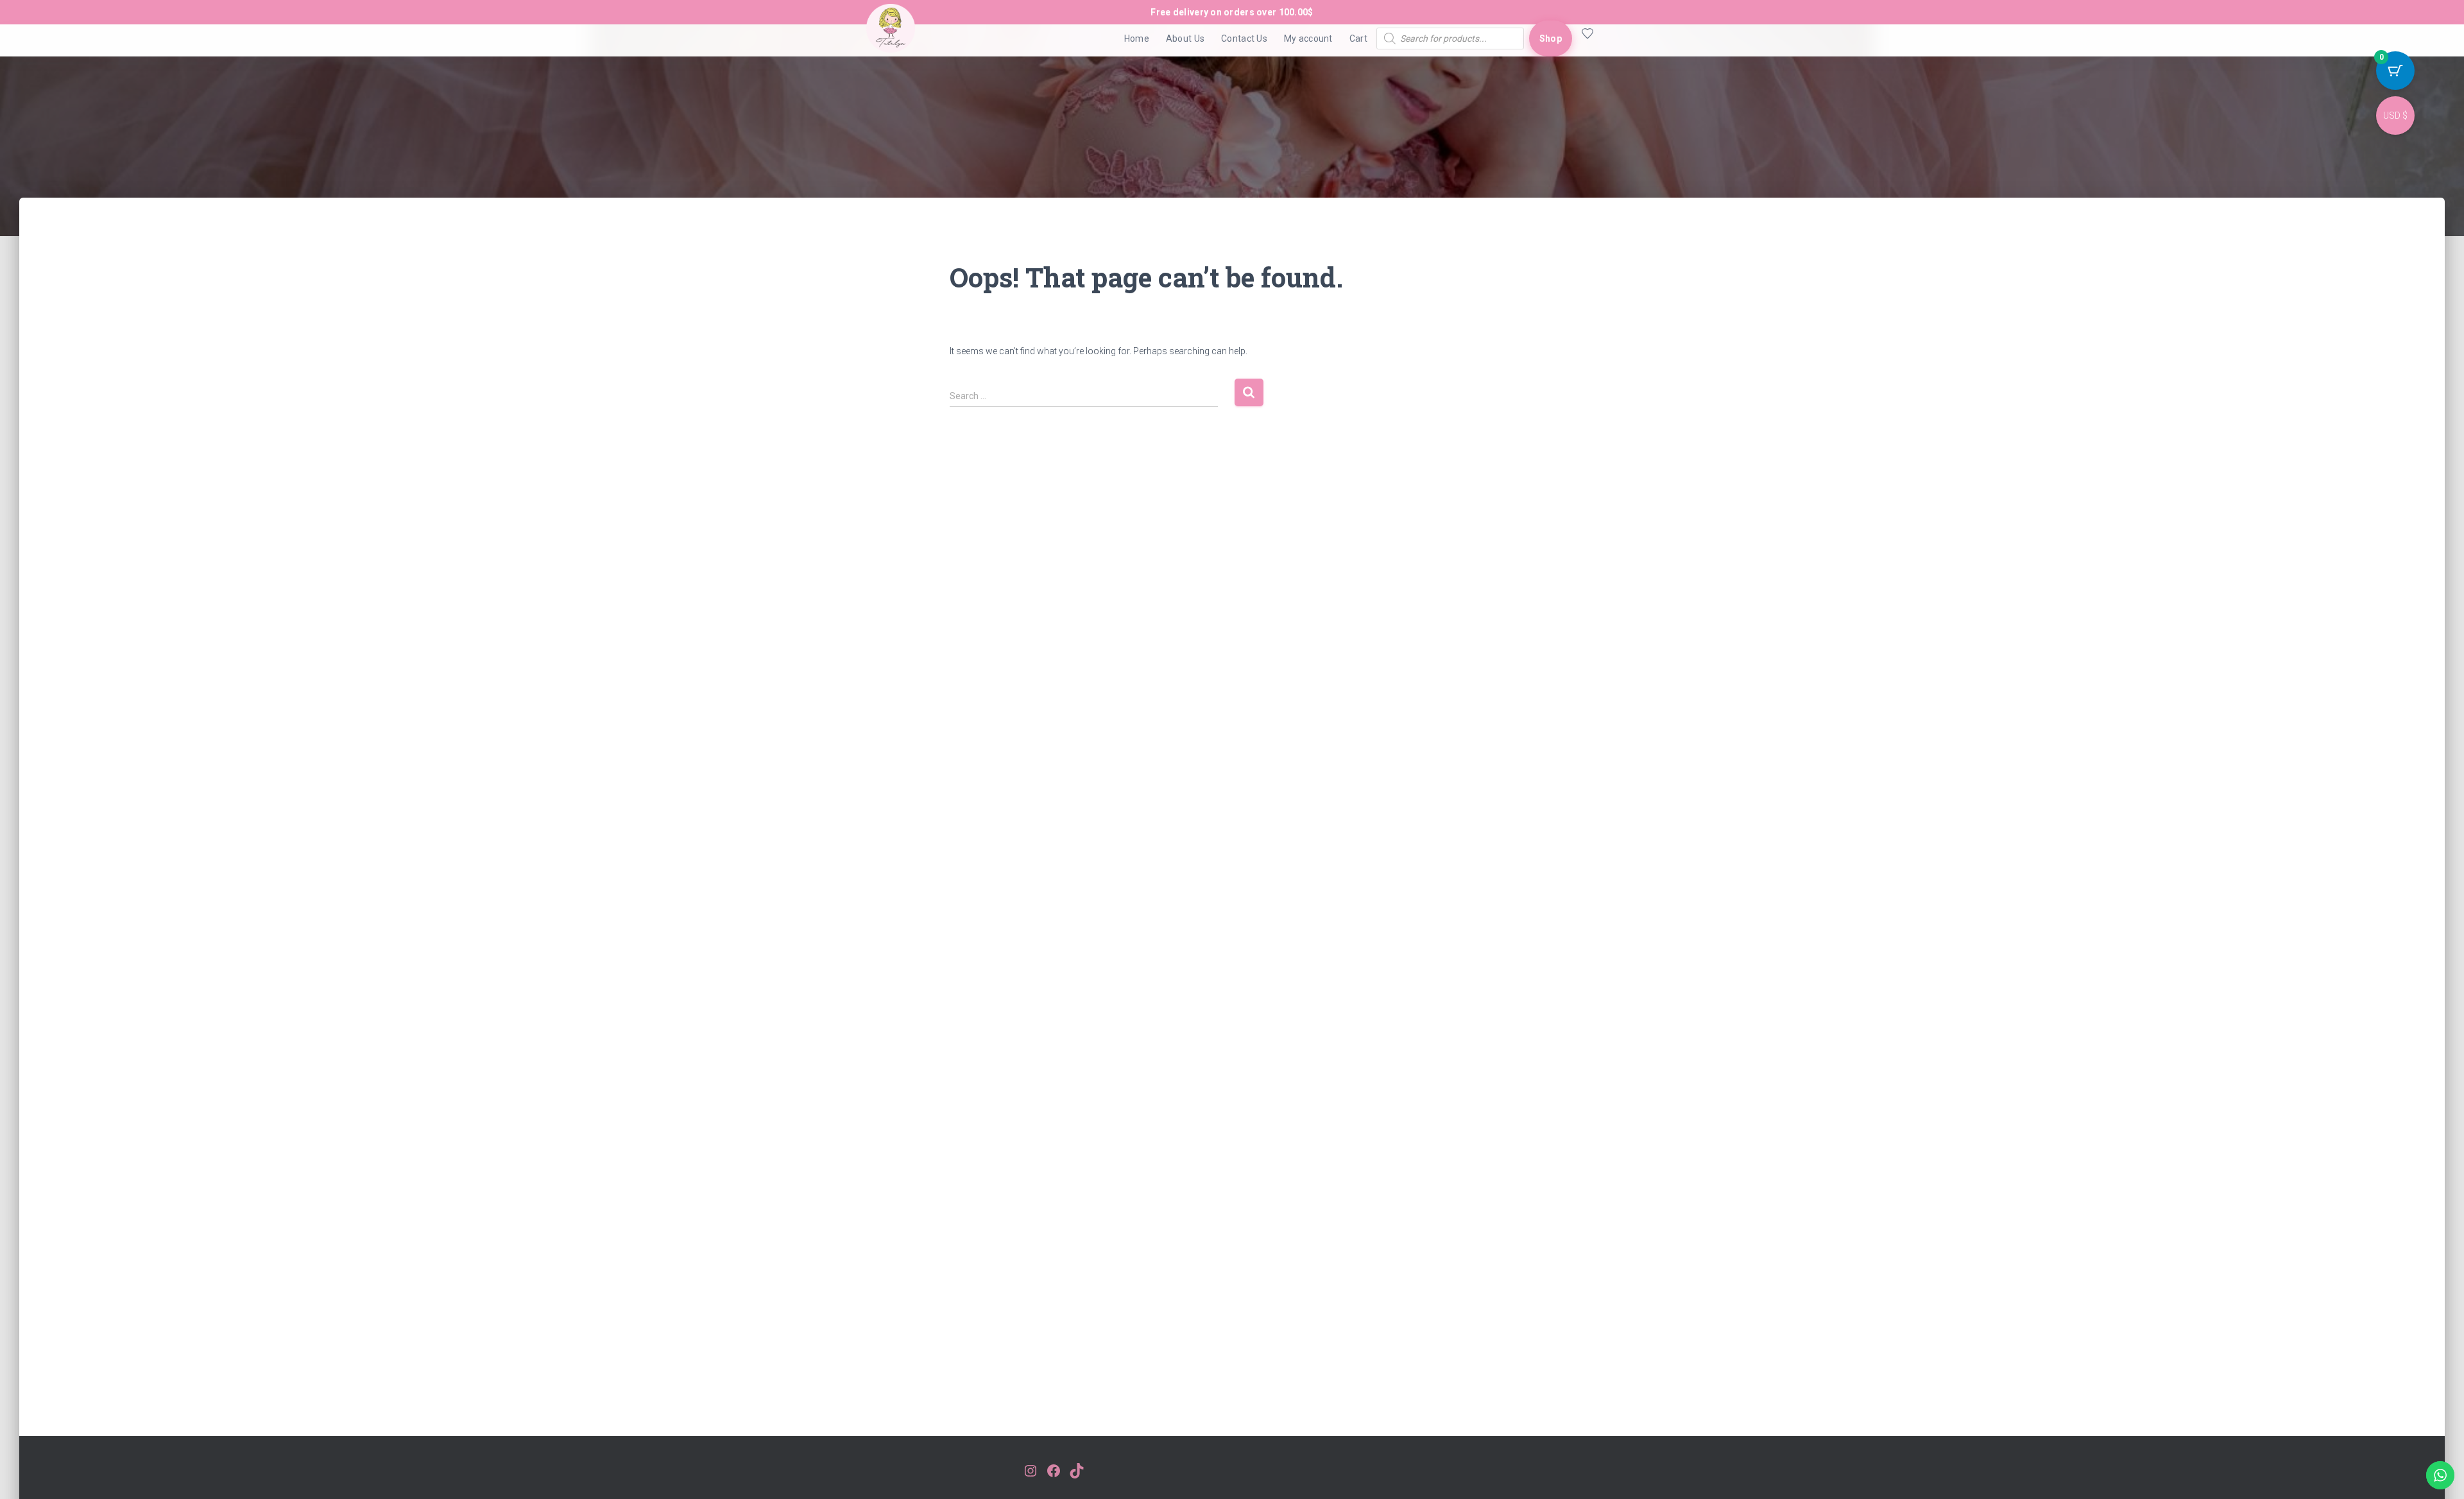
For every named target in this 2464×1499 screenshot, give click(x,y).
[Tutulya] (891, 39)
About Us (1185, 39)
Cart (1358, 39)
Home (1137, 39)
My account (1308, 39)
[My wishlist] (1585, 39)
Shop (1551, 39)
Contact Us (1244, 39)
